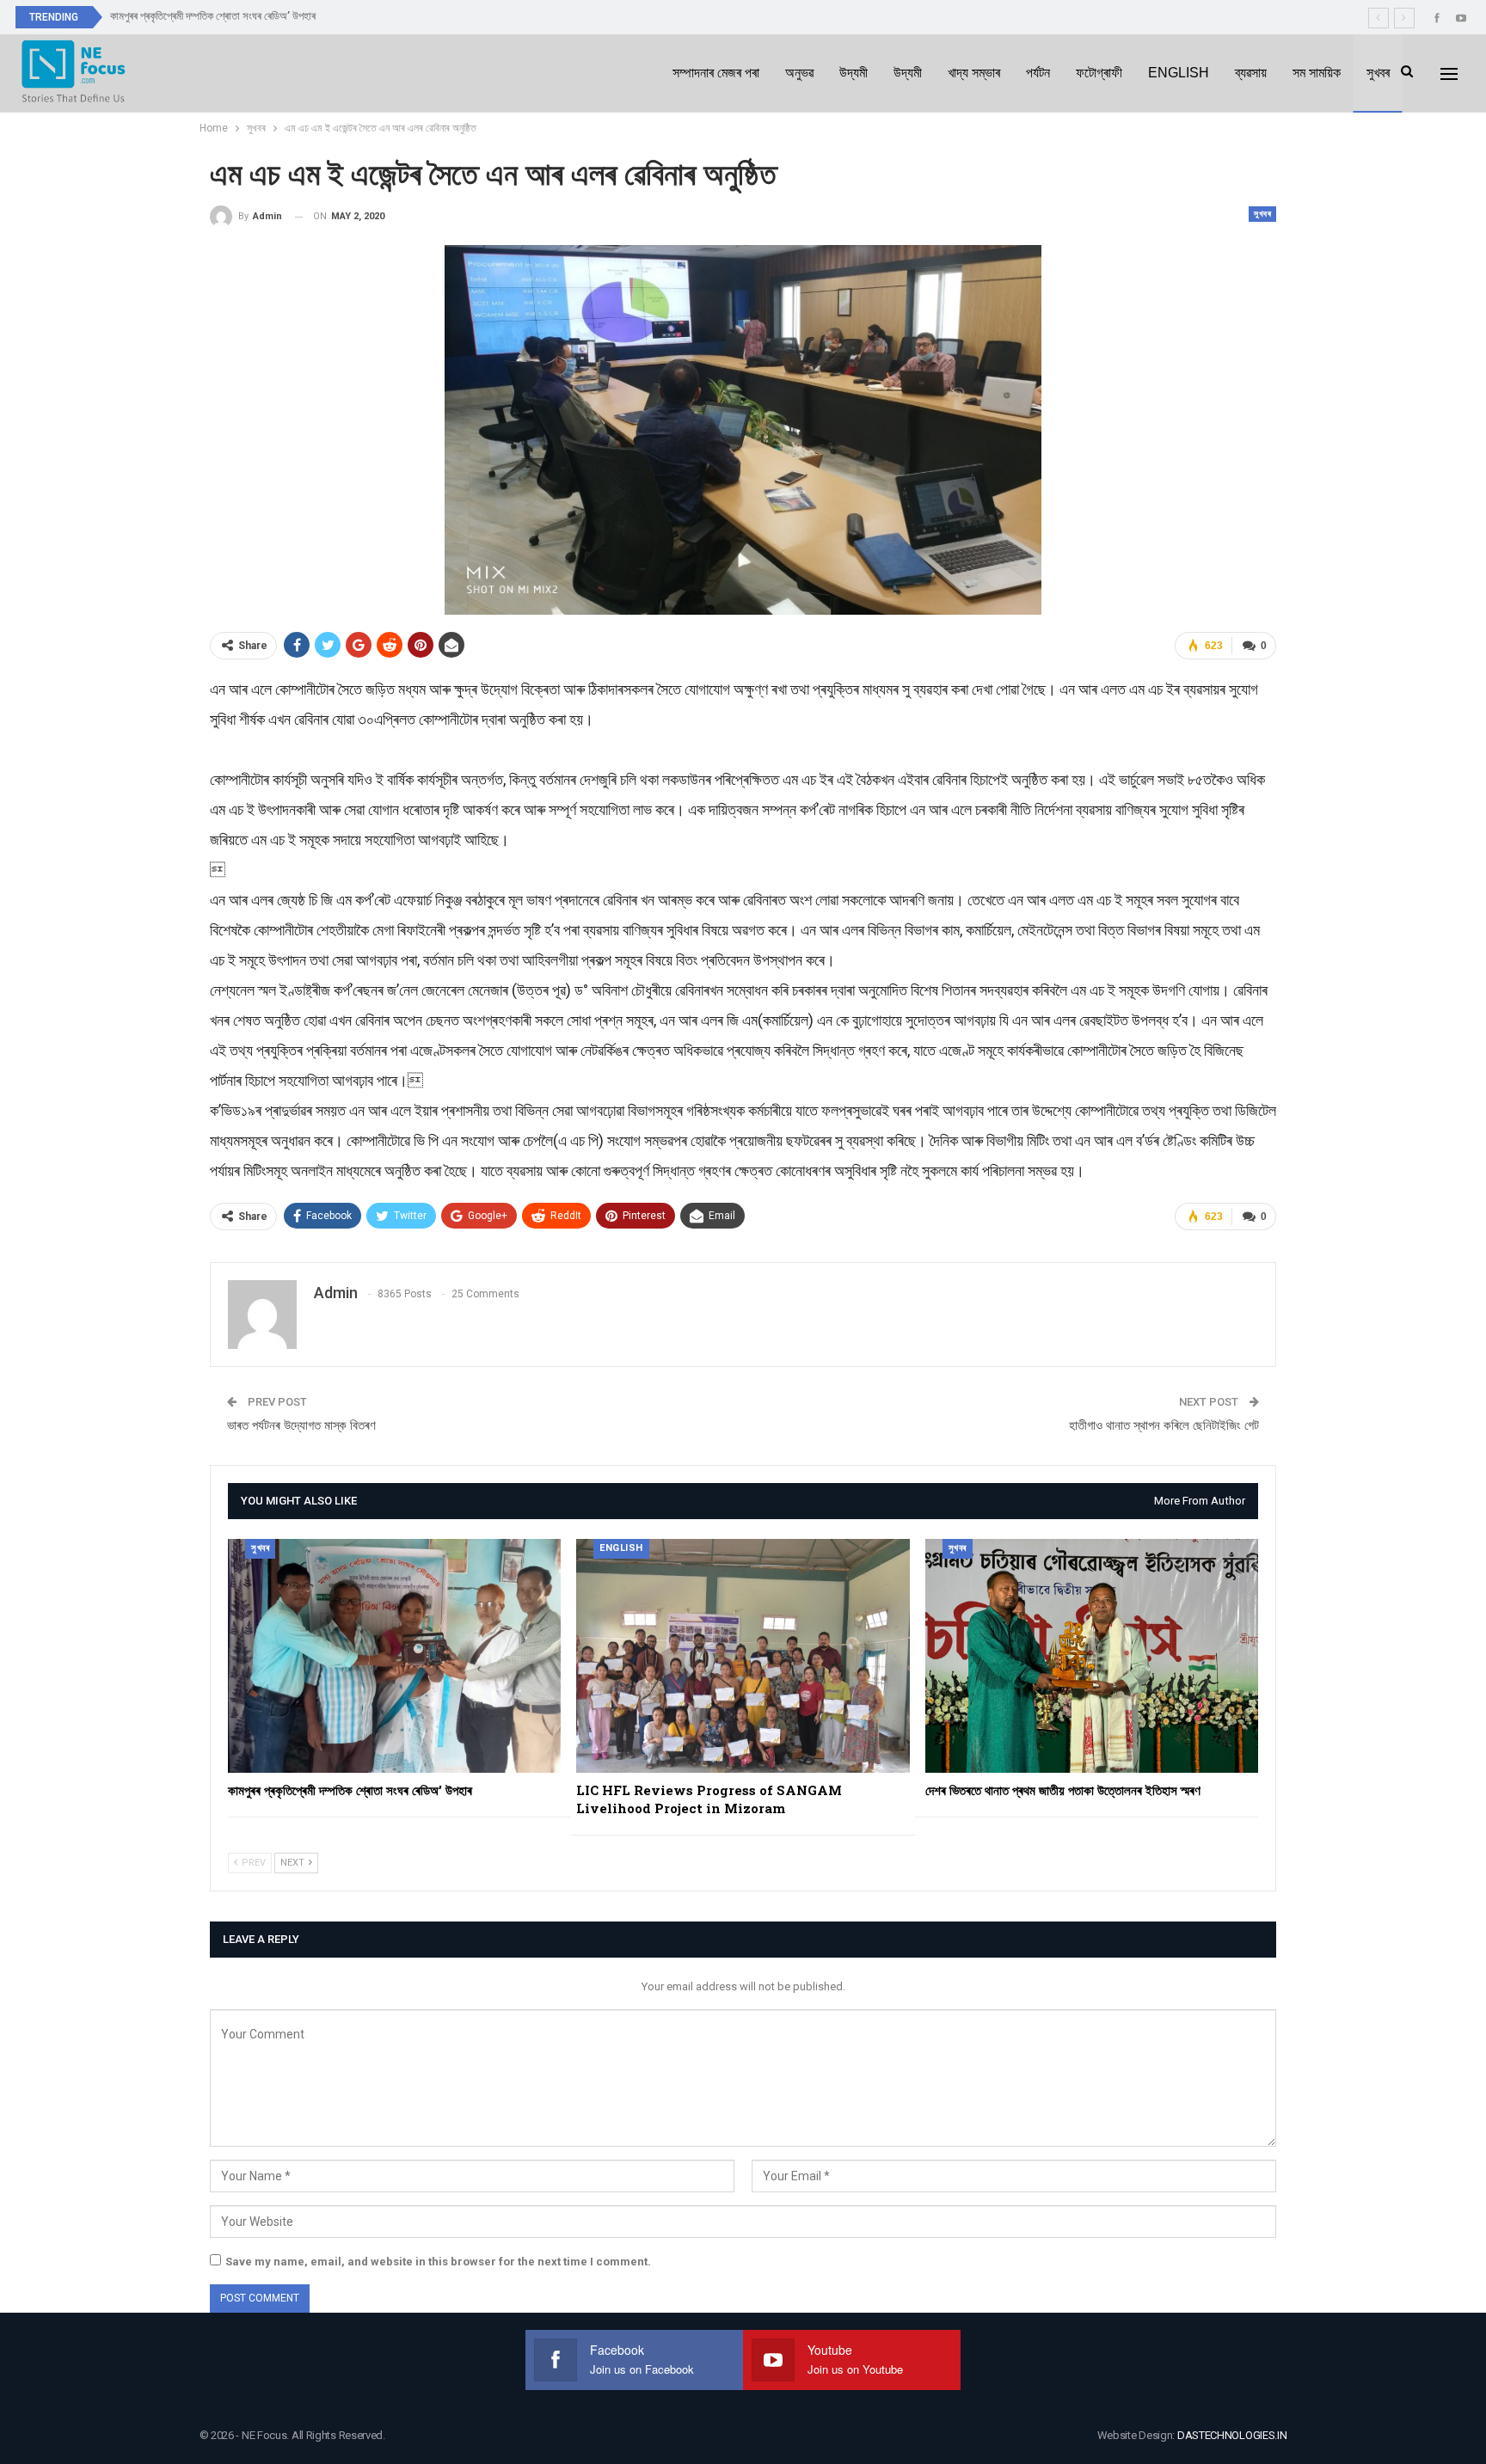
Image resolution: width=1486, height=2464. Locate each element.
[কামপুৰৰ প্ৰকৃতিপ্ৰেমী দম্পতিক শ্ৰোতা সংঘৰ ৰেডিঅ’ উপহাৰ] (394, 1655)
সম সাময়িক (1317, 73)
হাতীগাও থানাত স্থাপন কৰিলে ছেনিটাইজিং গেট (1164, 1425)
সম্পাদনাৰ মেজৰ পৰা (716, 73)
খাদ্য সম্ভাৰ (974, 73)
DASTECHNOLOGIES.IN (1232, 2435)
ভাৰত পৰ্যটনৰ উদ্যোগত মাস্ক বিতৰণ (301, 1425)
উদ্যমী (854, 73)
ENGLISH (1179, 73)
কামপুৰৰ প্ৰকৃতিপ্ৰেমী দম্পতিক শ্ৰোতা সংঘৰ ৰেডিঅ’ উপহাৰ (213, 16)
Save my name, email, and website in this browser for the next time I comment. (438, 2262)
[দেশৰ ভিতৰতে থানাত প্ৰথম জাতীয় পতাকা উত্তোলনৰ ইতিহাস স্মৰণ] (1092, 1655)
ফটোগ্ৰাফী (1099, 73)
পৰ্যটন (1038, 73)
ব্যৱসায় (1251, 73)
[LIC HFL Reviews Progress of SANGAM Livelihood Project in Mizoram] (743, 1655)
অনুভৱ (799, 73)
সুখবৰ (1378, 73)
